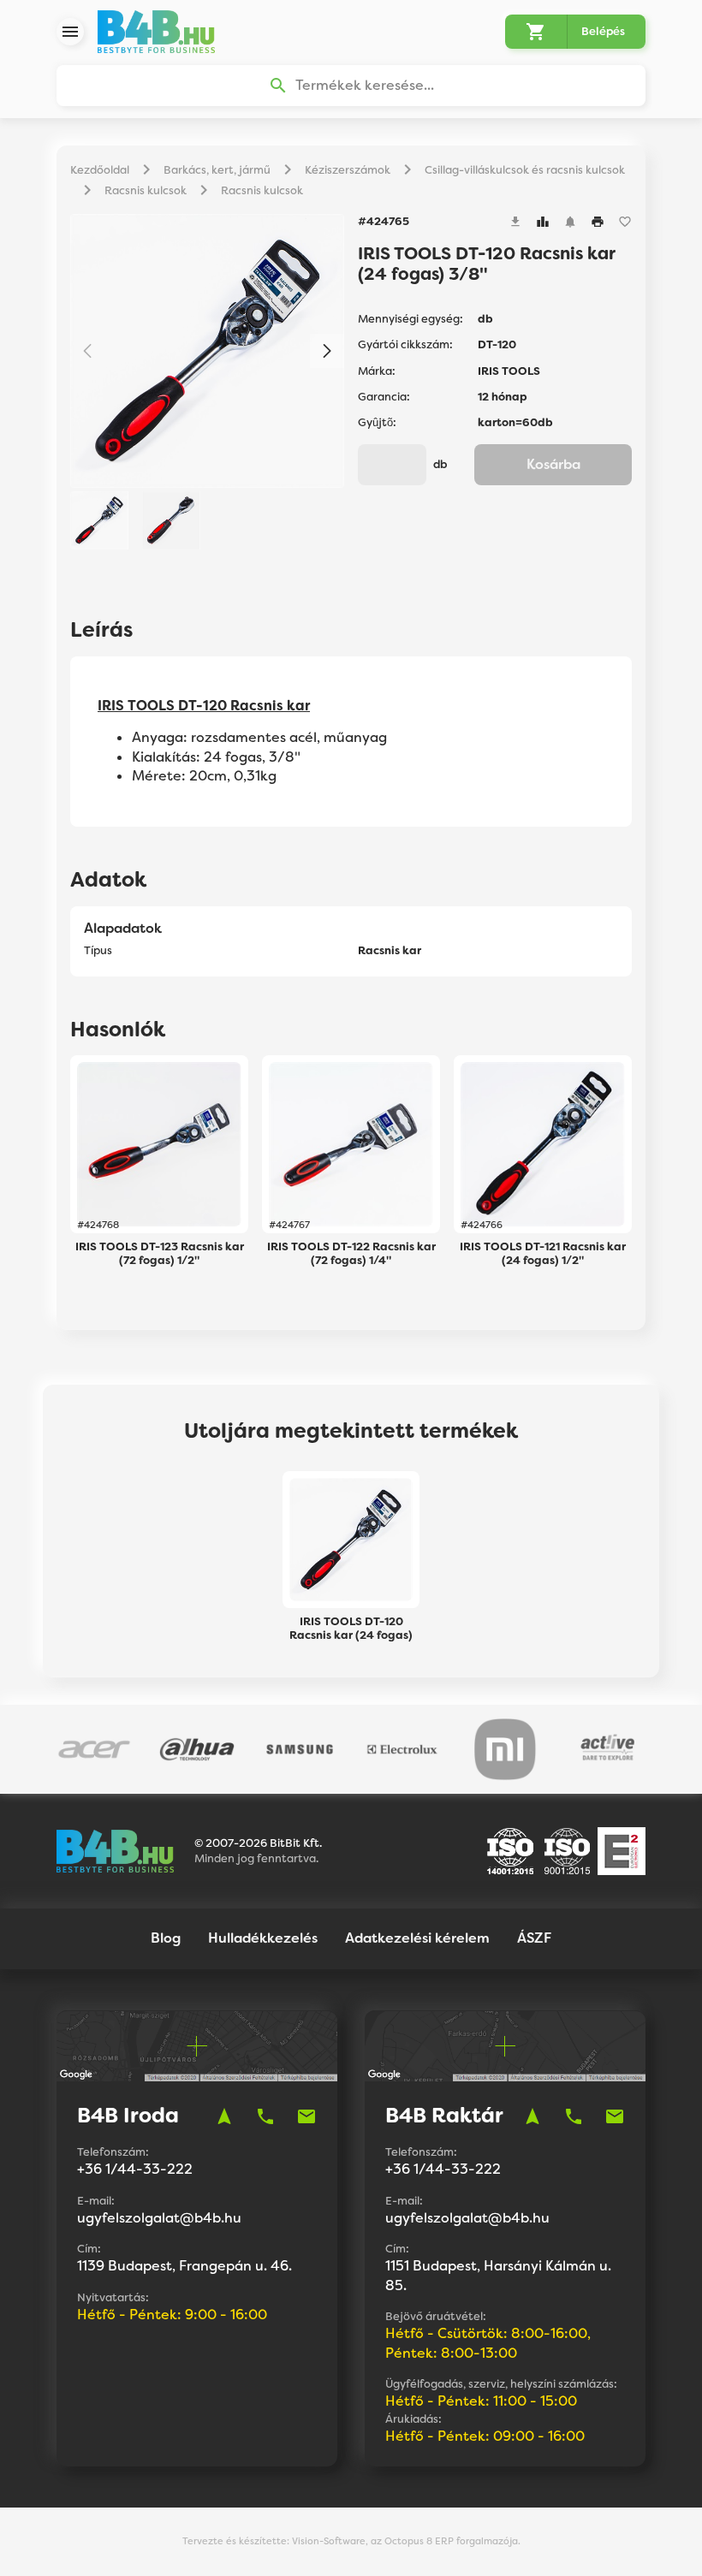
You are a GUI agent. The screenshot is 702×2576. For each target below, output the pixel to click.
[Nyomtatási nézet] (598, 222)
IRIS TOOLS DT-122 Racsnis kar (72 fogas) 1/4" (351, 1254)
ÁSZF (534, 1938)
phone (265, 2116)
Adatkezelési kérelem (417, 1938)
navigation (224, 2116)
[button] (327, 351)
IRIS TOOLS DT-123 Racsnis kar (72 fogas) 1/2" (160, 1254)
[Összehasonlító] (543, 222)
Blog (166, 1938)
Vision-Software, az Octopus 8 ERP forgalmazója (405, 2541)
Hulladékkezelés (263, 1938)
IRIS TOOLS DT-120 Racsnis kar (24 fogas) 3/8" (351, 1629)
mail (306, 2116)
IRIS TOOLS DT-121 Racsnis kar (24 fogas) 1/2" (543, 1254)
